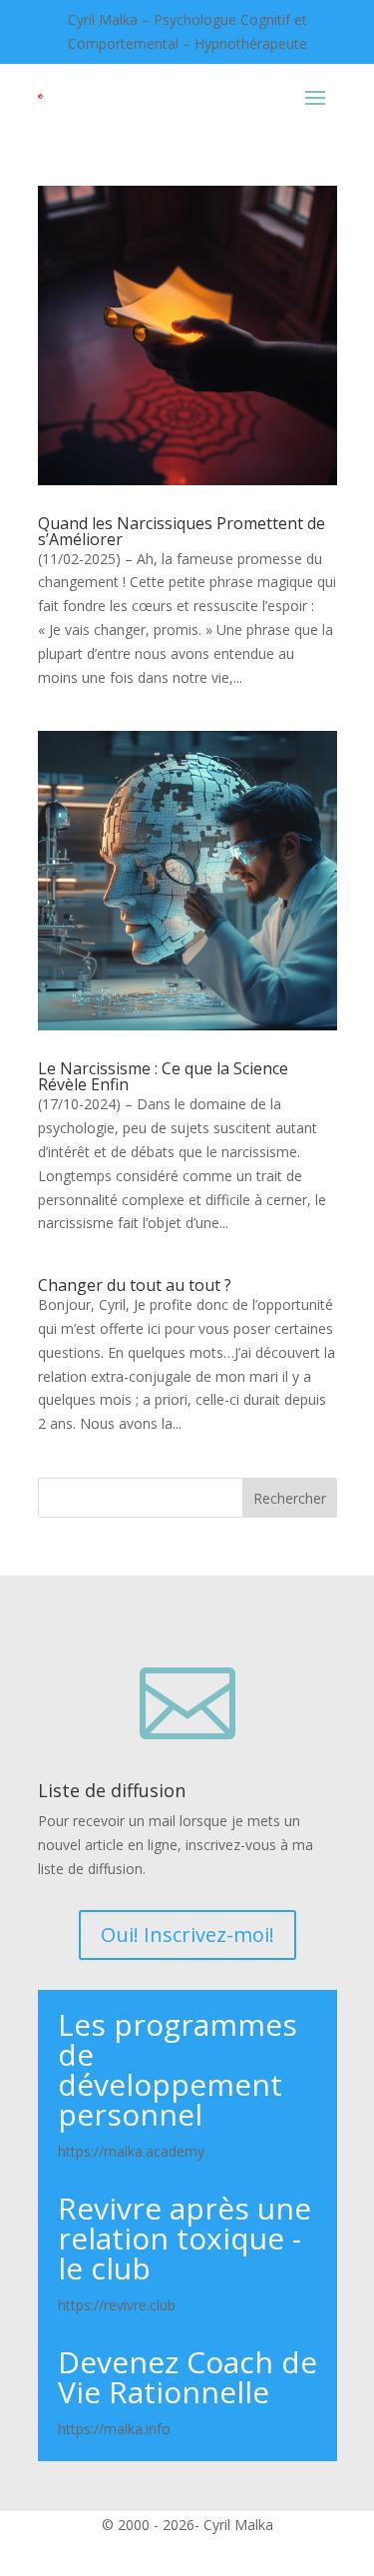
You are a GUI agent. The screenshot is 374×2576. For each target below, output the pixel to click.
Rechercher (290, 1498)
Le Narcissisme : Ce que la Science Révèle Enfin (163, 1076)
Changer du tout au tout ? (135, 1285)
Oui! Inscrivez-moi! (187, 1934)
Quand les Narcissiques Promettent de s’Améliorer (182, 531)
